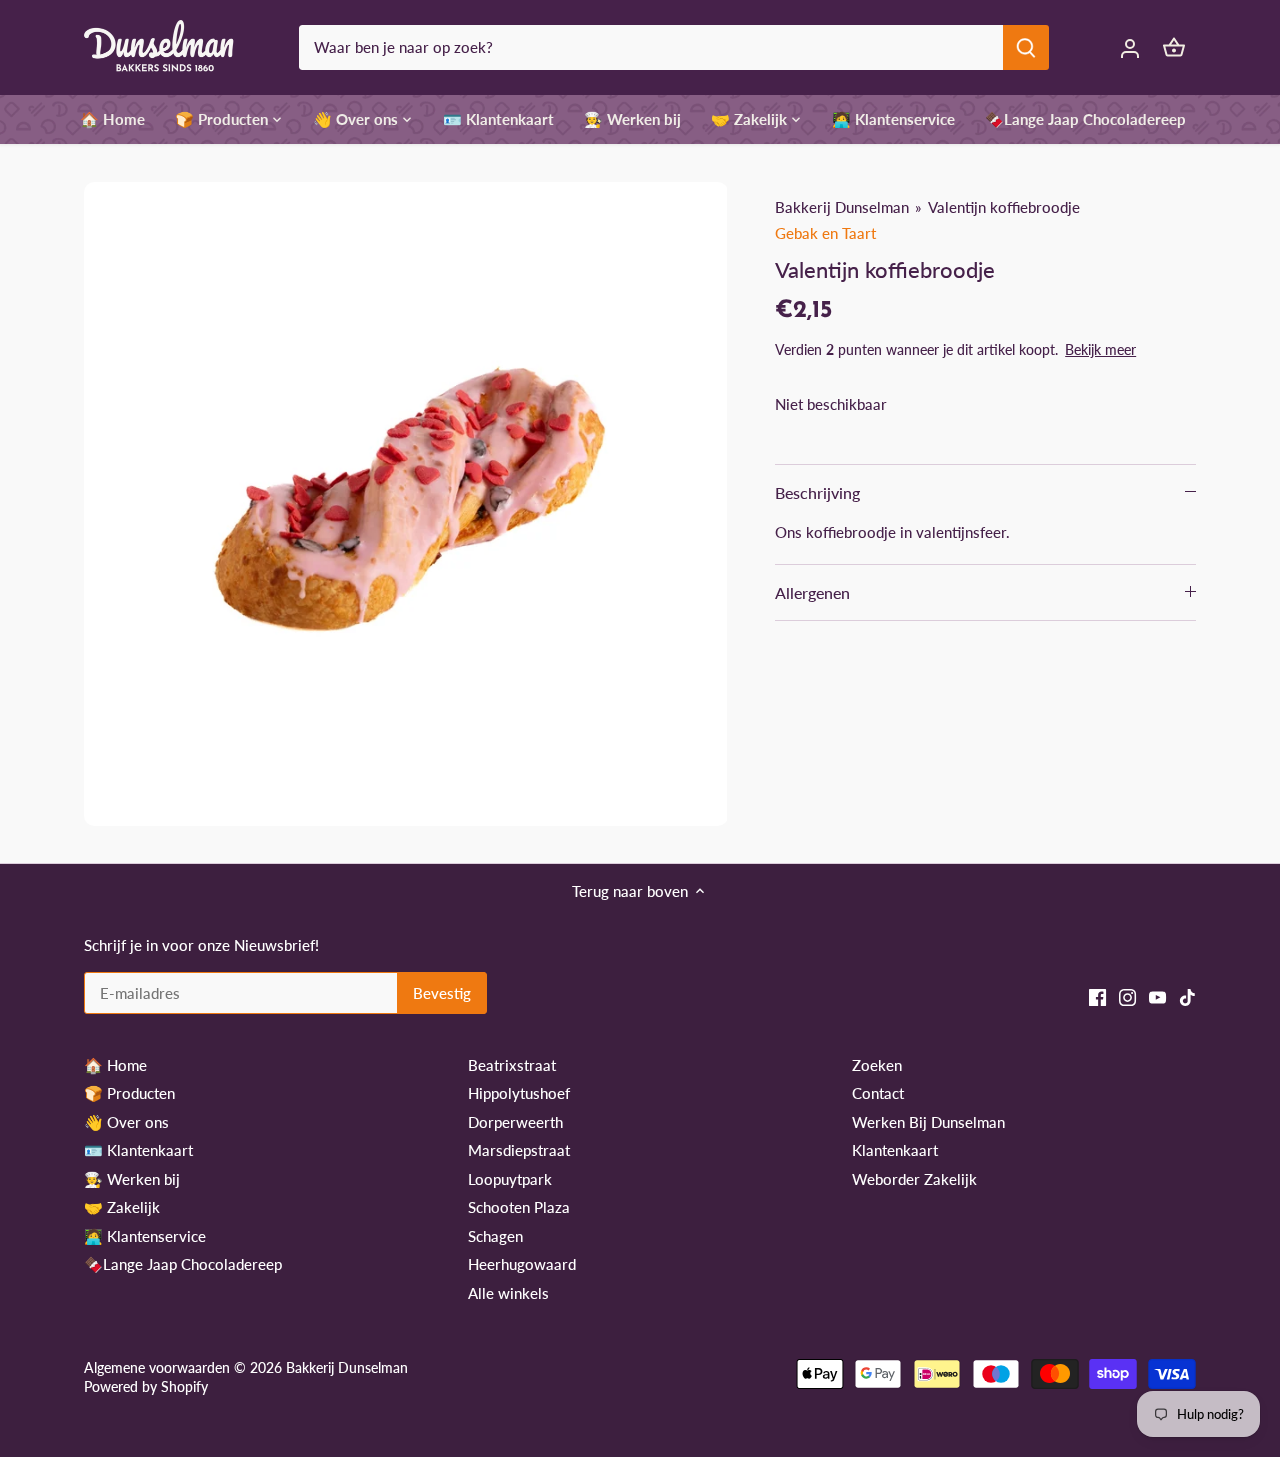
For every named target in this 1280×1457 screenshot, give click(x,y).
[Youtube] (1157, 995)
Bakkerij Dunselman (842, 207)
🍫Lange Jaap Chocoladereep (183, 1264)
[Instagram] (1127, 995)
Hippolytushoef (519, 1093)
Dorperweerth (515, 1122)
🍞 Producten (129, 1093)
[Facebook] (1097, 995)
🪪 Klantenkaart (138, 1150)
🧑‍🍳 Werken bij (132, 1179)
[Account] (1130, 47)
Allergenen (812, 592)
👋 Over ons (126, 1122)
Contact (878, 1093)
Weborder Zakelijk (914, 1179)
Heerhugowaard (522, 1264)
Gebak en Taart (825, 233)
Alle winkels (508, 1293)
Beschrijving (817, 492)
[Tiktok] (1187, 995)
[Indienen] (1026, 47)
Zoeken (877, 1065)
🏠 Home (115, 1065)
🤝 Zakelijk (122, 1207)
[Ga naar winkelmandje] (1174, 47)
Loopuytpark (510, 1179)
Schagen (495, 1236)
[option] (406, 504)
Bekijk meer (1100, 349)
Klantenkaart (895, 1150)
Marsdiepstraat (519, 1150)
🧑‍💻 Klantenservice (145, 1236)
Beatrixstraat (512, 1065)
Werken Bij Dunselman (928, 1122)
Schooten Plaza (519, 1207)
